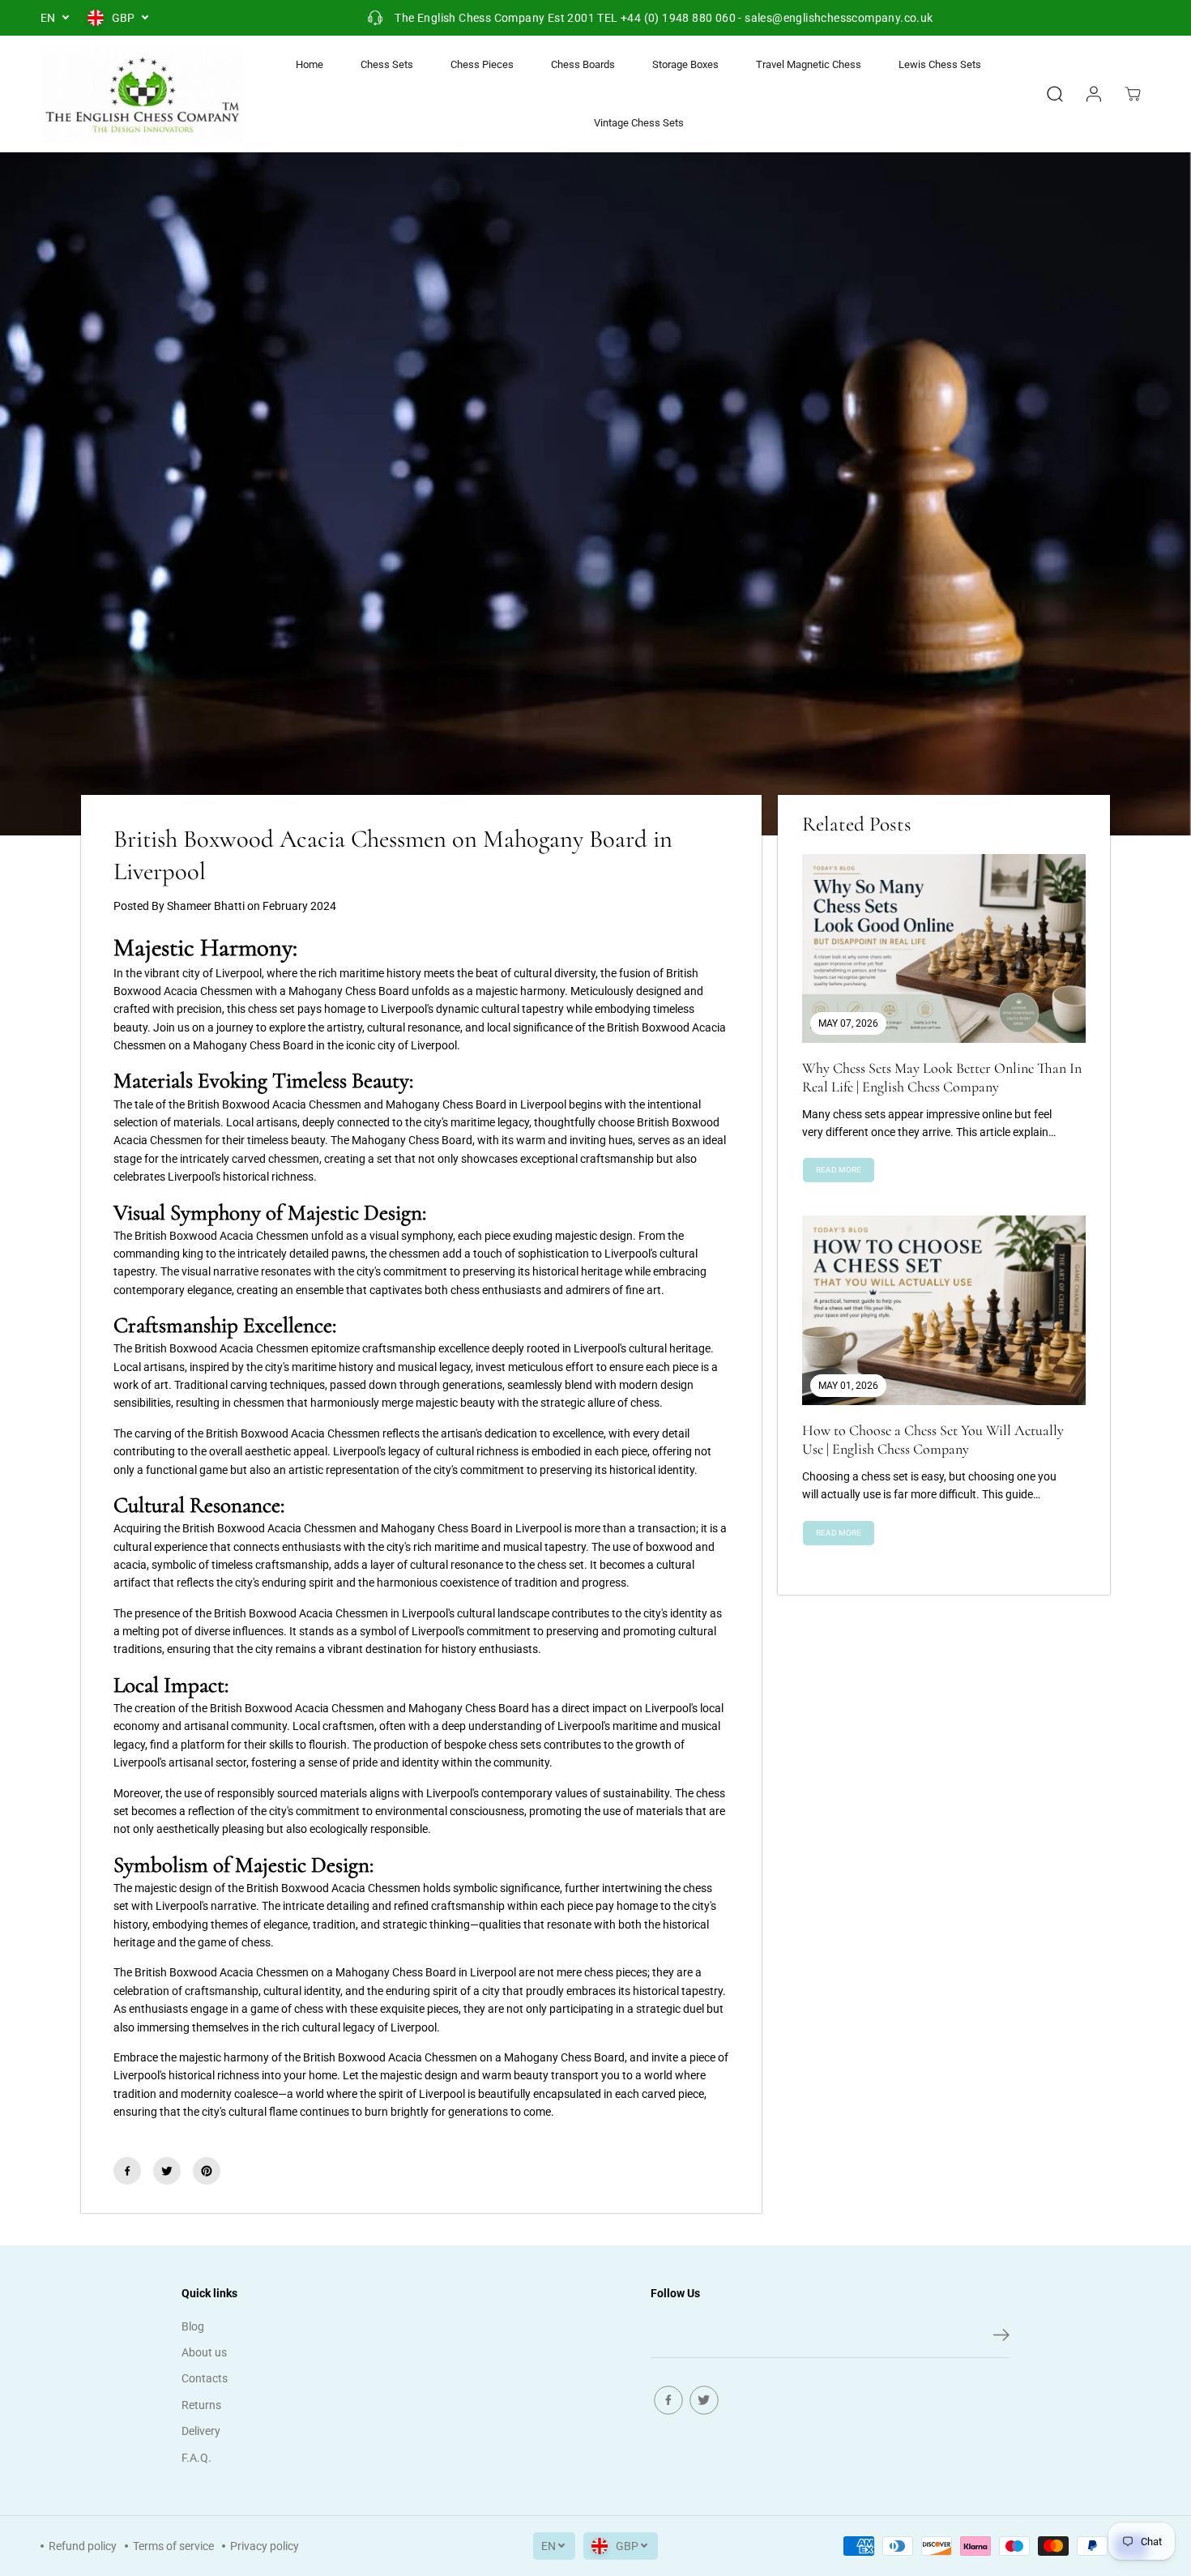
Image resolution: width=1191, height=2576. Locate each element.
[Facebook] (127, 2171)
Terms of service (173, 2546)
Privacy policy (265, 2546)
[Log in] (1094, 94)
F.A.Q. (196, 2458)
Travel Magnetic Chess (809, 64)
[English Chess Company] (142, 94)
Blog (193, 2326)
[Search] (1055, 94)
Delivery (201, 2431)
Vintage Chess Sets (639, 123)
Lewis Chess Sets (940, 64)
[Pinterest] (207, 2171)
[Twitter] (167, 2171)
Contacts (205, 2378)
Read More (839, 1170)
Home (309, 64)
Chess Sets (387, 64)
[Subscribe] (1001, 2338)
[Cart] (1133, 94)
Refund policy (83, 2546)
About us (204, 2352)
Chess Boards (583, 64)
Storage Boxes (685, 64)
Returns (201, 2405)
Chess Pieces (482, 64)
